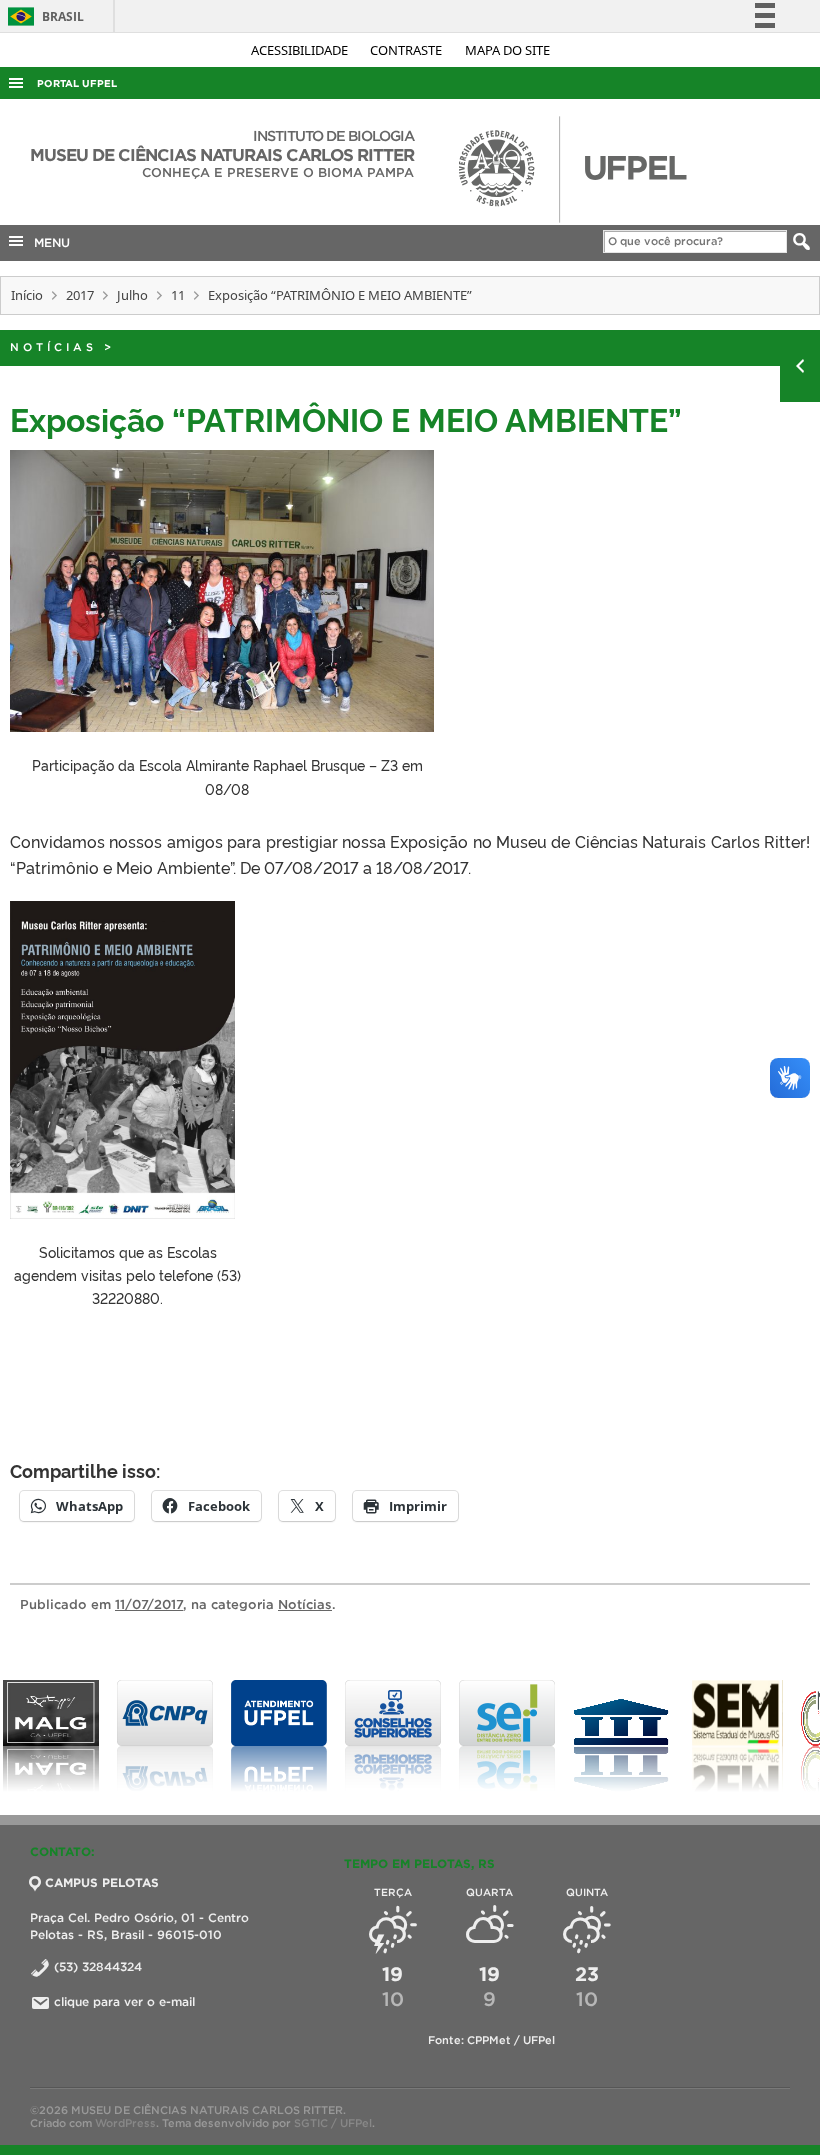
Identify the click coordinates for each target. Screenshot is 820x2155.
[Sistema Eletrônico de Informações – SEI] (399, 1736)
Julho (132, 295)
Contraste (407, 50)
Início (27, 295)
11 (178, 295)
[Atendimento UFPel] (171, 1736)
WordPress (125, 2123)
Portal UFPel (77, 83)
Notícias (53, 347)
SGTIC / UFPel (333, 2123)
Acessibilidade (301, 50)
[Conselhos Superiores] (285, 1736)
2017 (80, 295)
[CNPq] (57, 1736)
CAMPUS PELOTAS (102, 1882)
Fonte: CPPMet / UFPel (491, 2040)
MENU (48, 242)
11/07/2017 (149, 1604)
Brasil (42, 16)
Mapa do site (507, 50)
